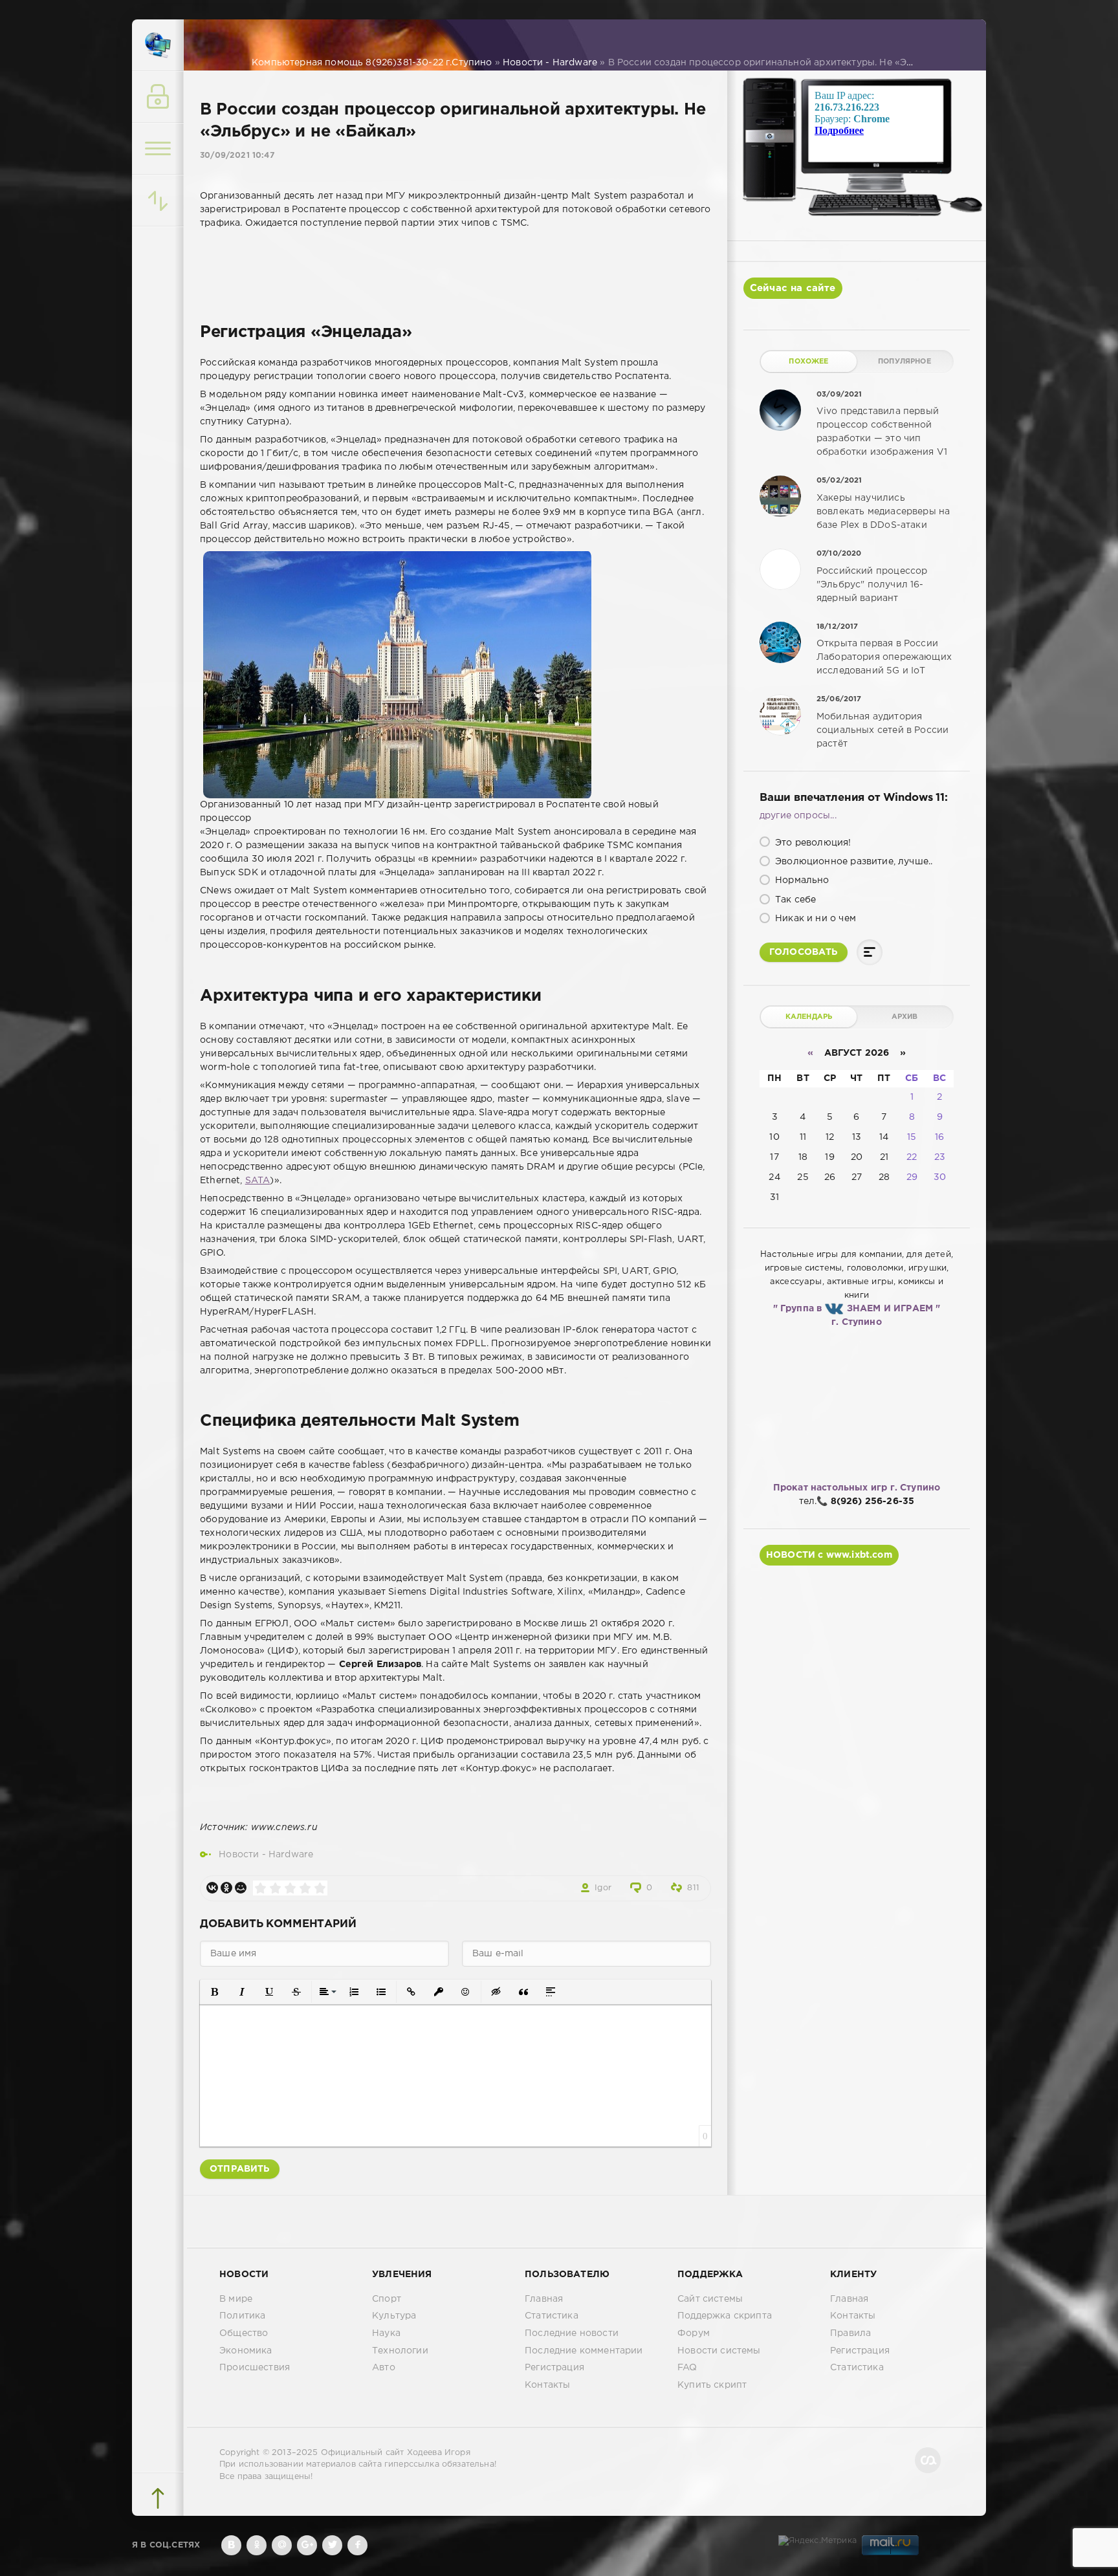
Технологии (400, 2351)
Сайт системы (710, 2299)
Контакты (547, 2385)
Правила (850, 2333)
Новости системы (719, 2351)
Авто (384, 2368)
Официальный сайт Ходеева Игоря (396, 2453)
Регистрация (554, 2368)
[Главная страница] (158, 45)
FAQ (687, 2368)
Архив (905, 1017)
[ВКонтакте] (212, 1888)
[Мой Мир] (241, 1888)
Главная (544, 2299)
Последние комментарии (584, 2351)
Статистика (552, 2316)
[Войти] (158, 97)
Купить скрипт (712, 2385)
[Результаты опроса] (870, 952)
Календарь (809, 1017)
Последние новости (572, 2333)
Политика (242, 2316)
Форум (694, 2333)
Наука (386, 2333)
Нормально (801, 880)
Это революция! (812, 843)
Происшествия (255, 2368)
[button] (215, 1992)
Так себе (795, 900)
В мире (236, 2299)
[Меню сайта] (158, 149)
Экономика (246, 2351)
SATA (258, 1181)
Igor (603, 1888)
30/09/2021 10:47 (237, 156)
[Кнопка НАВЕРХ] (158, 2498)
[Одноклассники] (226, 1888)
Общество (244, 2333)
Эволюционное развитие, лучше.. (852, 862)
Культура (394, 2316)
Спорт (387, 2299)
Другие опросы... (798, 816)
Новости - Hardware (266, 1855)
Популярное (904, 362)
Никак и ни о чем (814, 919)
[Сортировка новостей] (158, 201)
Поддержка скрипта (725, 2316)
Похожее (808, 362)
